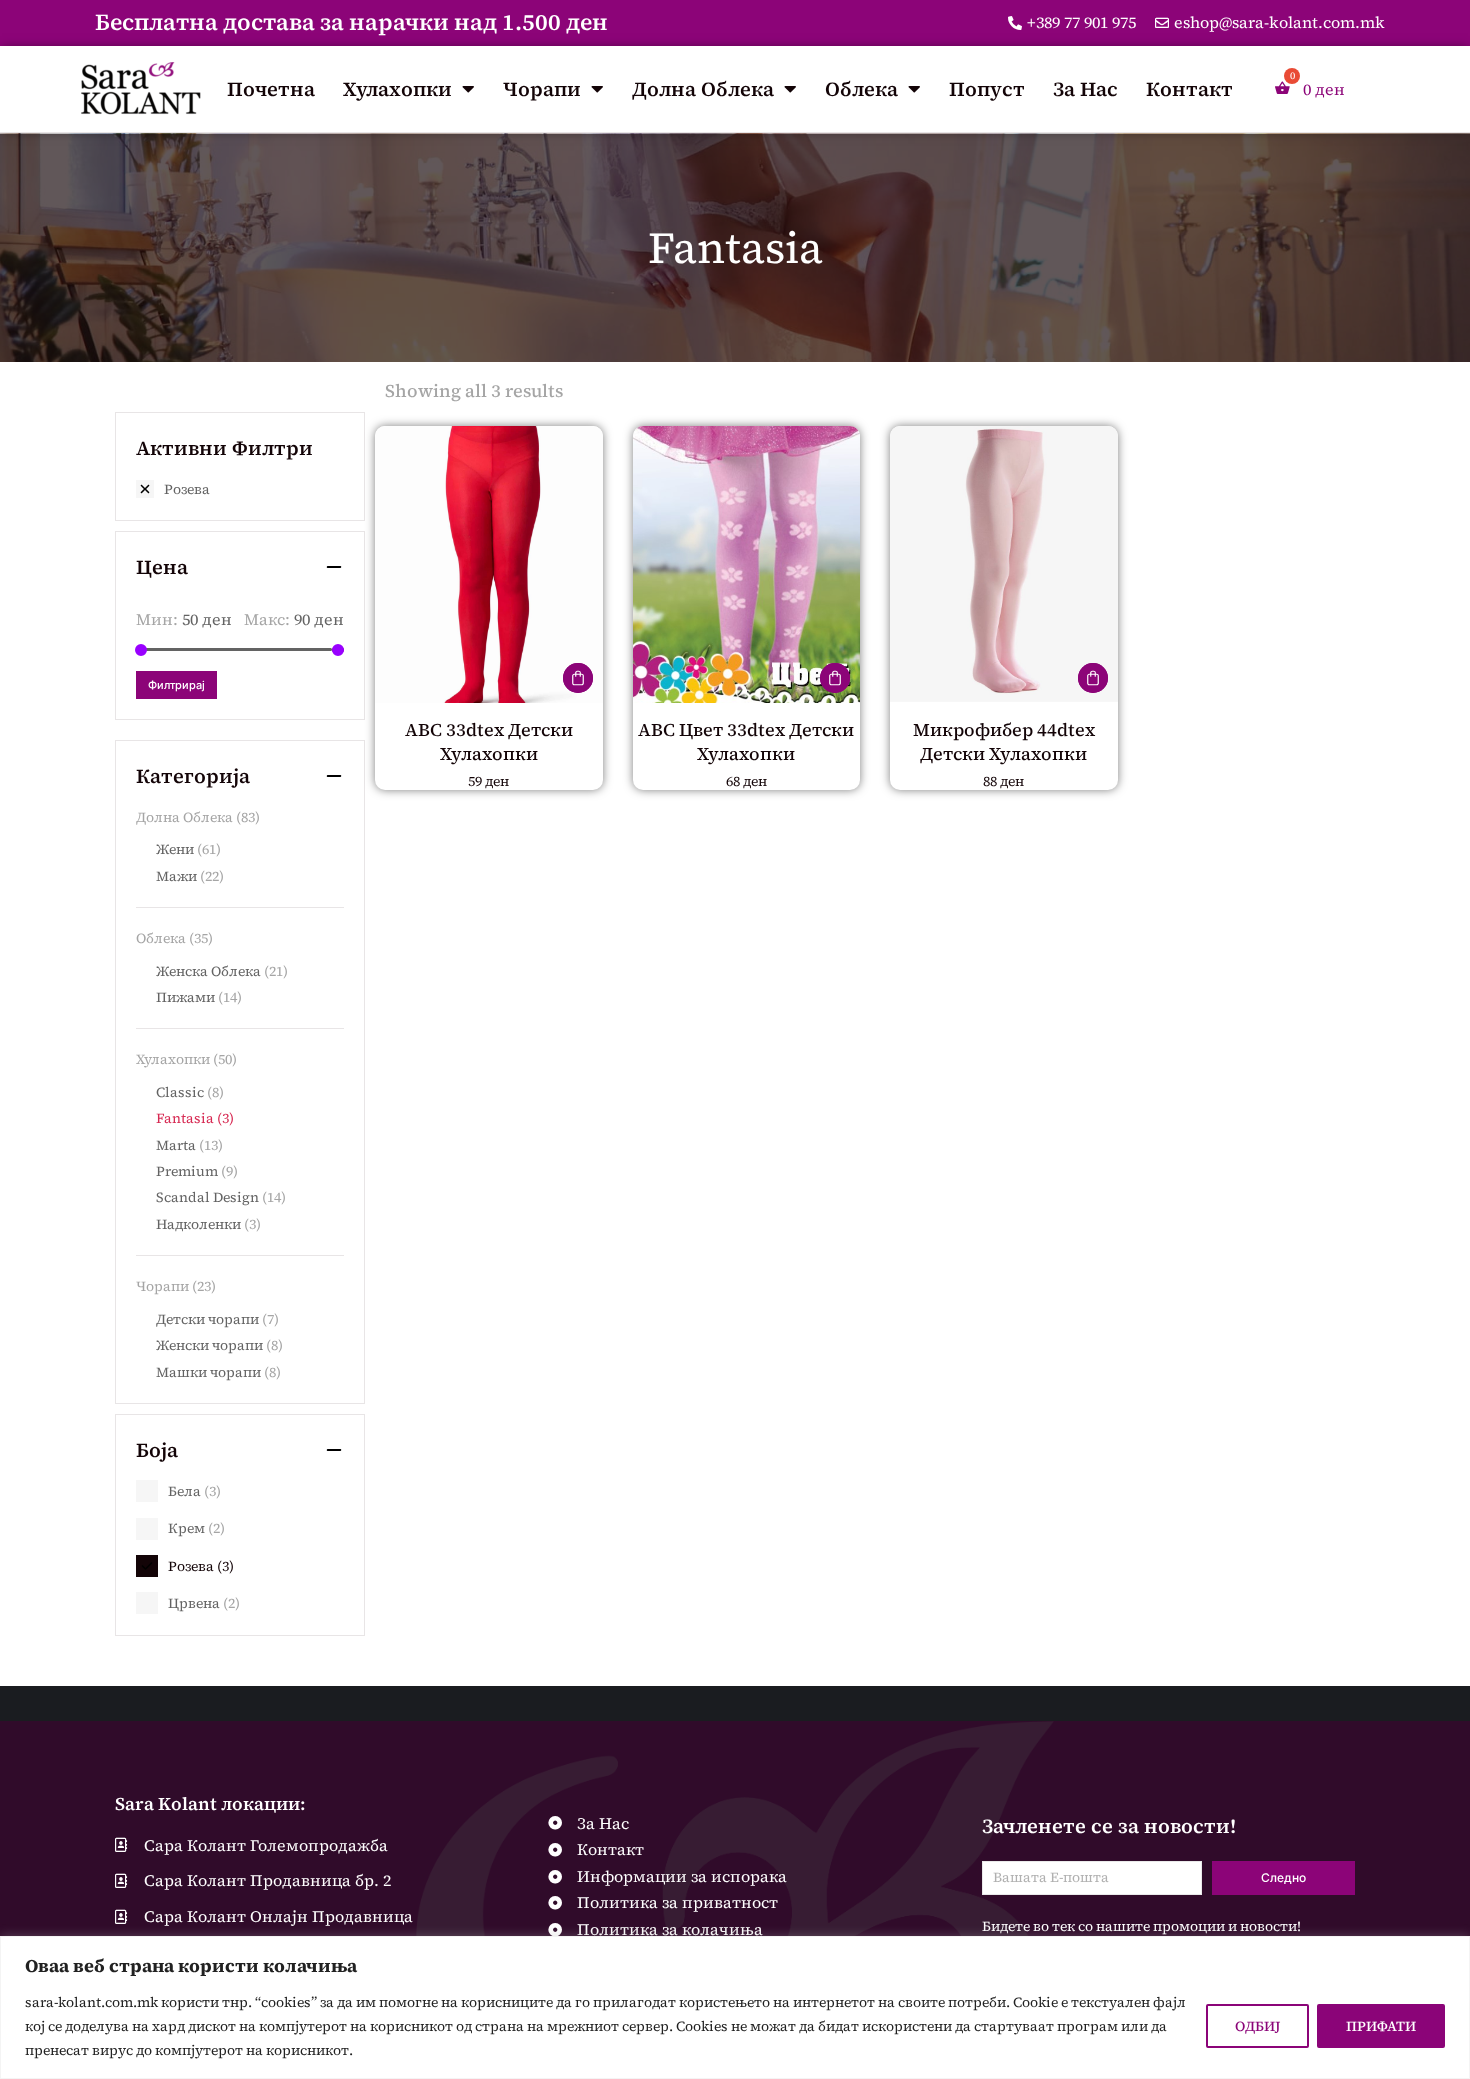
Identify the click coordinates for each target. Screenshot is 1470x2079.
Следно (1283, 1877)
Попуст (987, 89)
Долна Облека (703, 89)
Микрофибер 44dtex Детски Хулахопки (1004, 741)
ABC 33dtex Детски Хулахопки (489, 741)
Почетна (271, 89)
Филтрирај (176, 685)
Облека (861, 89)
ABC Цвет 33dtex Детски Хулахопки (746, 741)
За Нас (1085, 89)
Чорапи (542, 89)
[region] (735, 2007)
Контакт (1189, 89)
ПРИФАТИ (1381, 2026)
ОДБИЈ (1257, 2026)
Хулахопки (397, 89)
